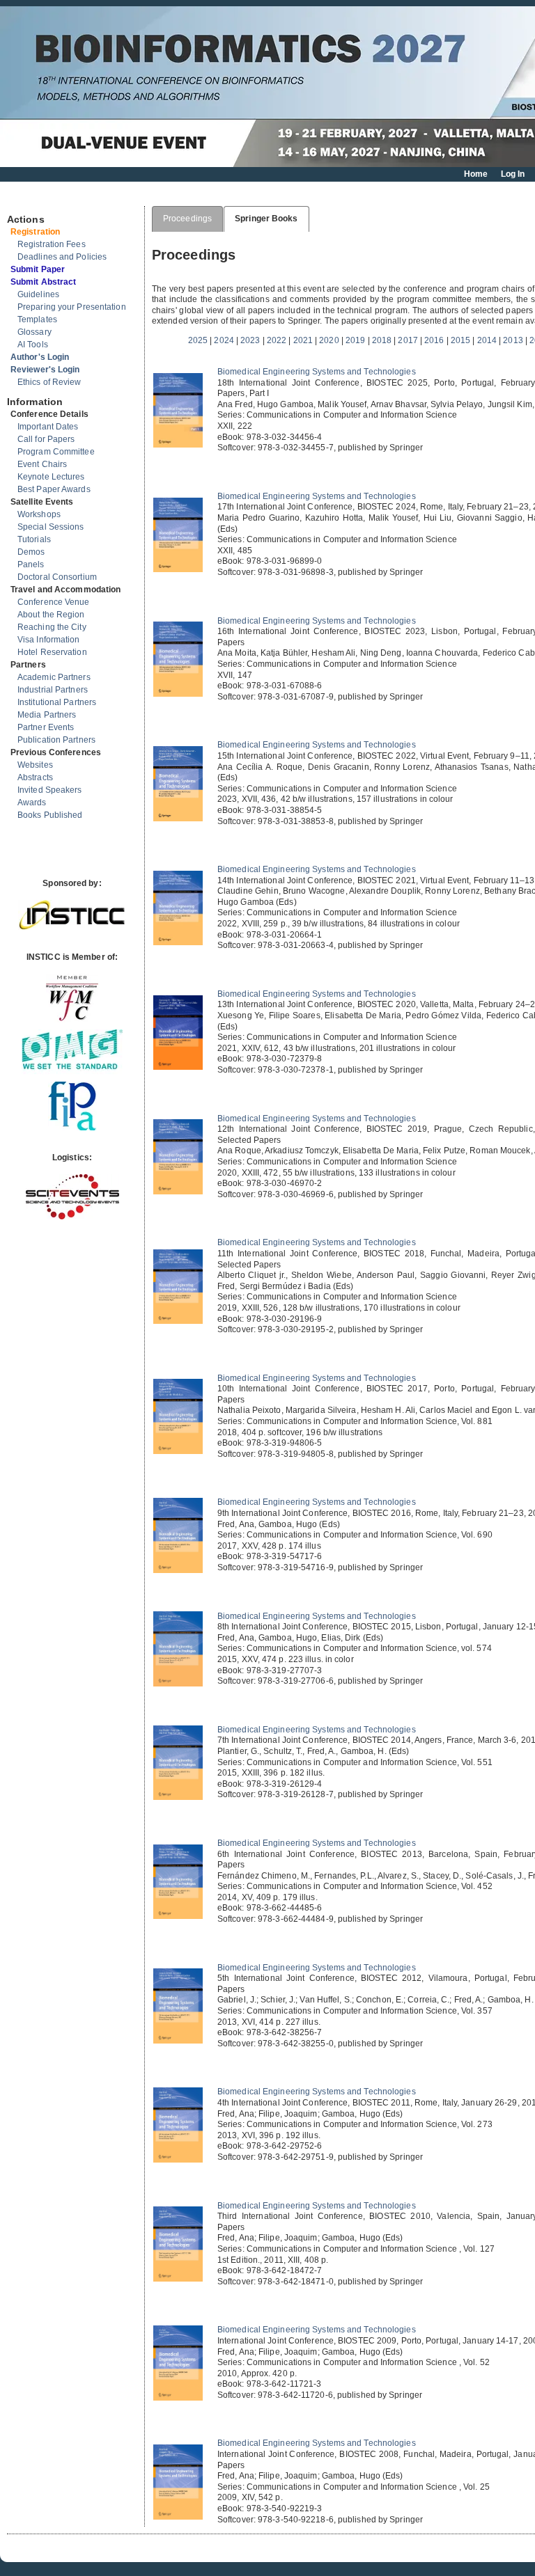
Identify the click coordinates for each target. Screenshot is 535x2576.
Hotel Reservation (52, 652)
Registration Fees (52, 244)
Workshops (39, 514)
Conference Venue (54, 602)
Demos (31, 552)
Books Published (50, 815)
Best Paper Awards (54, 489)
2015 (460, 340)
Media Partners (47, 715)
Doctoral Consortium (57, 577)
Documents (22, 200)
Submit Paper (38, 269)
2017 (408, 340)
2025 (198, 340)
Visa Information (49, 640)
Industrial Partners (53, 690)
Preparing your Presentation (72, 307)
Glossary (34, 332)
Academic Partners (54, 677)
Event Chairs (42, 464)
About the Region (51, 615)
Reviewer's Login (45, 370)
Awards (32, 803)
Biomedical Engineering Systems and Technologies (317, 372)
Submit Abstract (44, 282)
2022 (277, 340)
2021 (303, 340)
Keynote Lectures (51, 477)
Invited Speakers (50, 790)
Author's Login (40, 357)
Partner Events (46, 727)
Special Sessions (51, 527)
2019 (355, 340)
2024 (224, 340)
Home (476, 174)
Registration (35, 232)
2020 (329, 340)
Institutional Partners (57, 702)
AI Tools (33, 345)
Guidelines (38, 294)
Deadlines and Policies (62, 257)
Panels (31, 564)
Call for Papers (46, 439)
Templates (37, 319)
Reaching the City (52, 627)
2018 (382, 340)
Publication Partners (56, 740)
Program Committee (56, 452)
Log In (513, 174)
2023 (250, 340)
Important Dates (48, 427)
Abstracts (35, 777)
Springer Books (266, 219)
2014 (487, 340)
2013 (513, 340)
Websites (35, 765)
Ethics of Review (49, 382)
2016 (434, 340)
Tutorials (34, 539)
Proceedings (187, 219)
